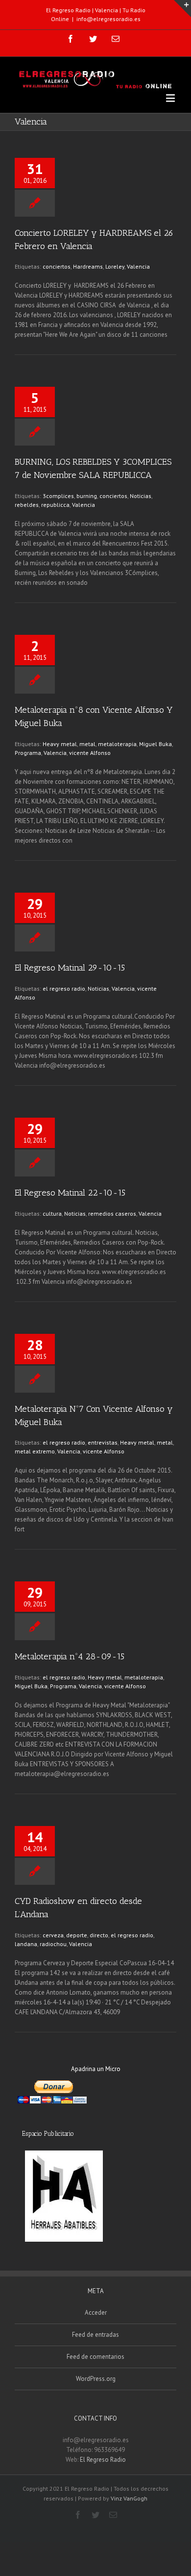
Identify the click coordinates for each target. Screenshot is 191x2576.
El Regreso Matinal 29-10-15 (70, 968)
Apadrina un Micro (96, 2069)
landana (26, 1944)
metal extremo (35, 1451)
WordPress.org (96, 2379)
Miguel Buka (155, 744)
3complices (58, 496)
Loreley (115, 266)
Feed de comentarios (95, 2357)
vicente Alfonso (90, 753)
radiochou (53, 1944)
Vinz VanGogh (129, 2498)
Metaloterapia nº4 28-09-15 (70, 1656)
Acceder (96, 2313)
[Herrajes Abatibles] (64, 2196)
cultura (52, 1213)
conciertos (57, 266)
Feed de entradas (95, 2335)
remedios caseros (112, 1213)
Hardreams (88, 266)
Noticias (141, 496)
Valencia (138, 266)
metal (87, 744)
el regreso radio (64, 988)
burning (87, 496)
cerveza (53, 1935)
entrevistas (103, 1442)
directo (99, 1935)
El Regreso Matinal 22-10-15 (70, 1193)
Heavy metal (60, 744)
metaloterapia (117, 744)
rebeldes (27, 505)
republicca (55, 505)
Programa (28, 753)
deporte (77, 1935)
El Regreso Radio (103, 2460)
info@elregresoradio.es (108, 19)
